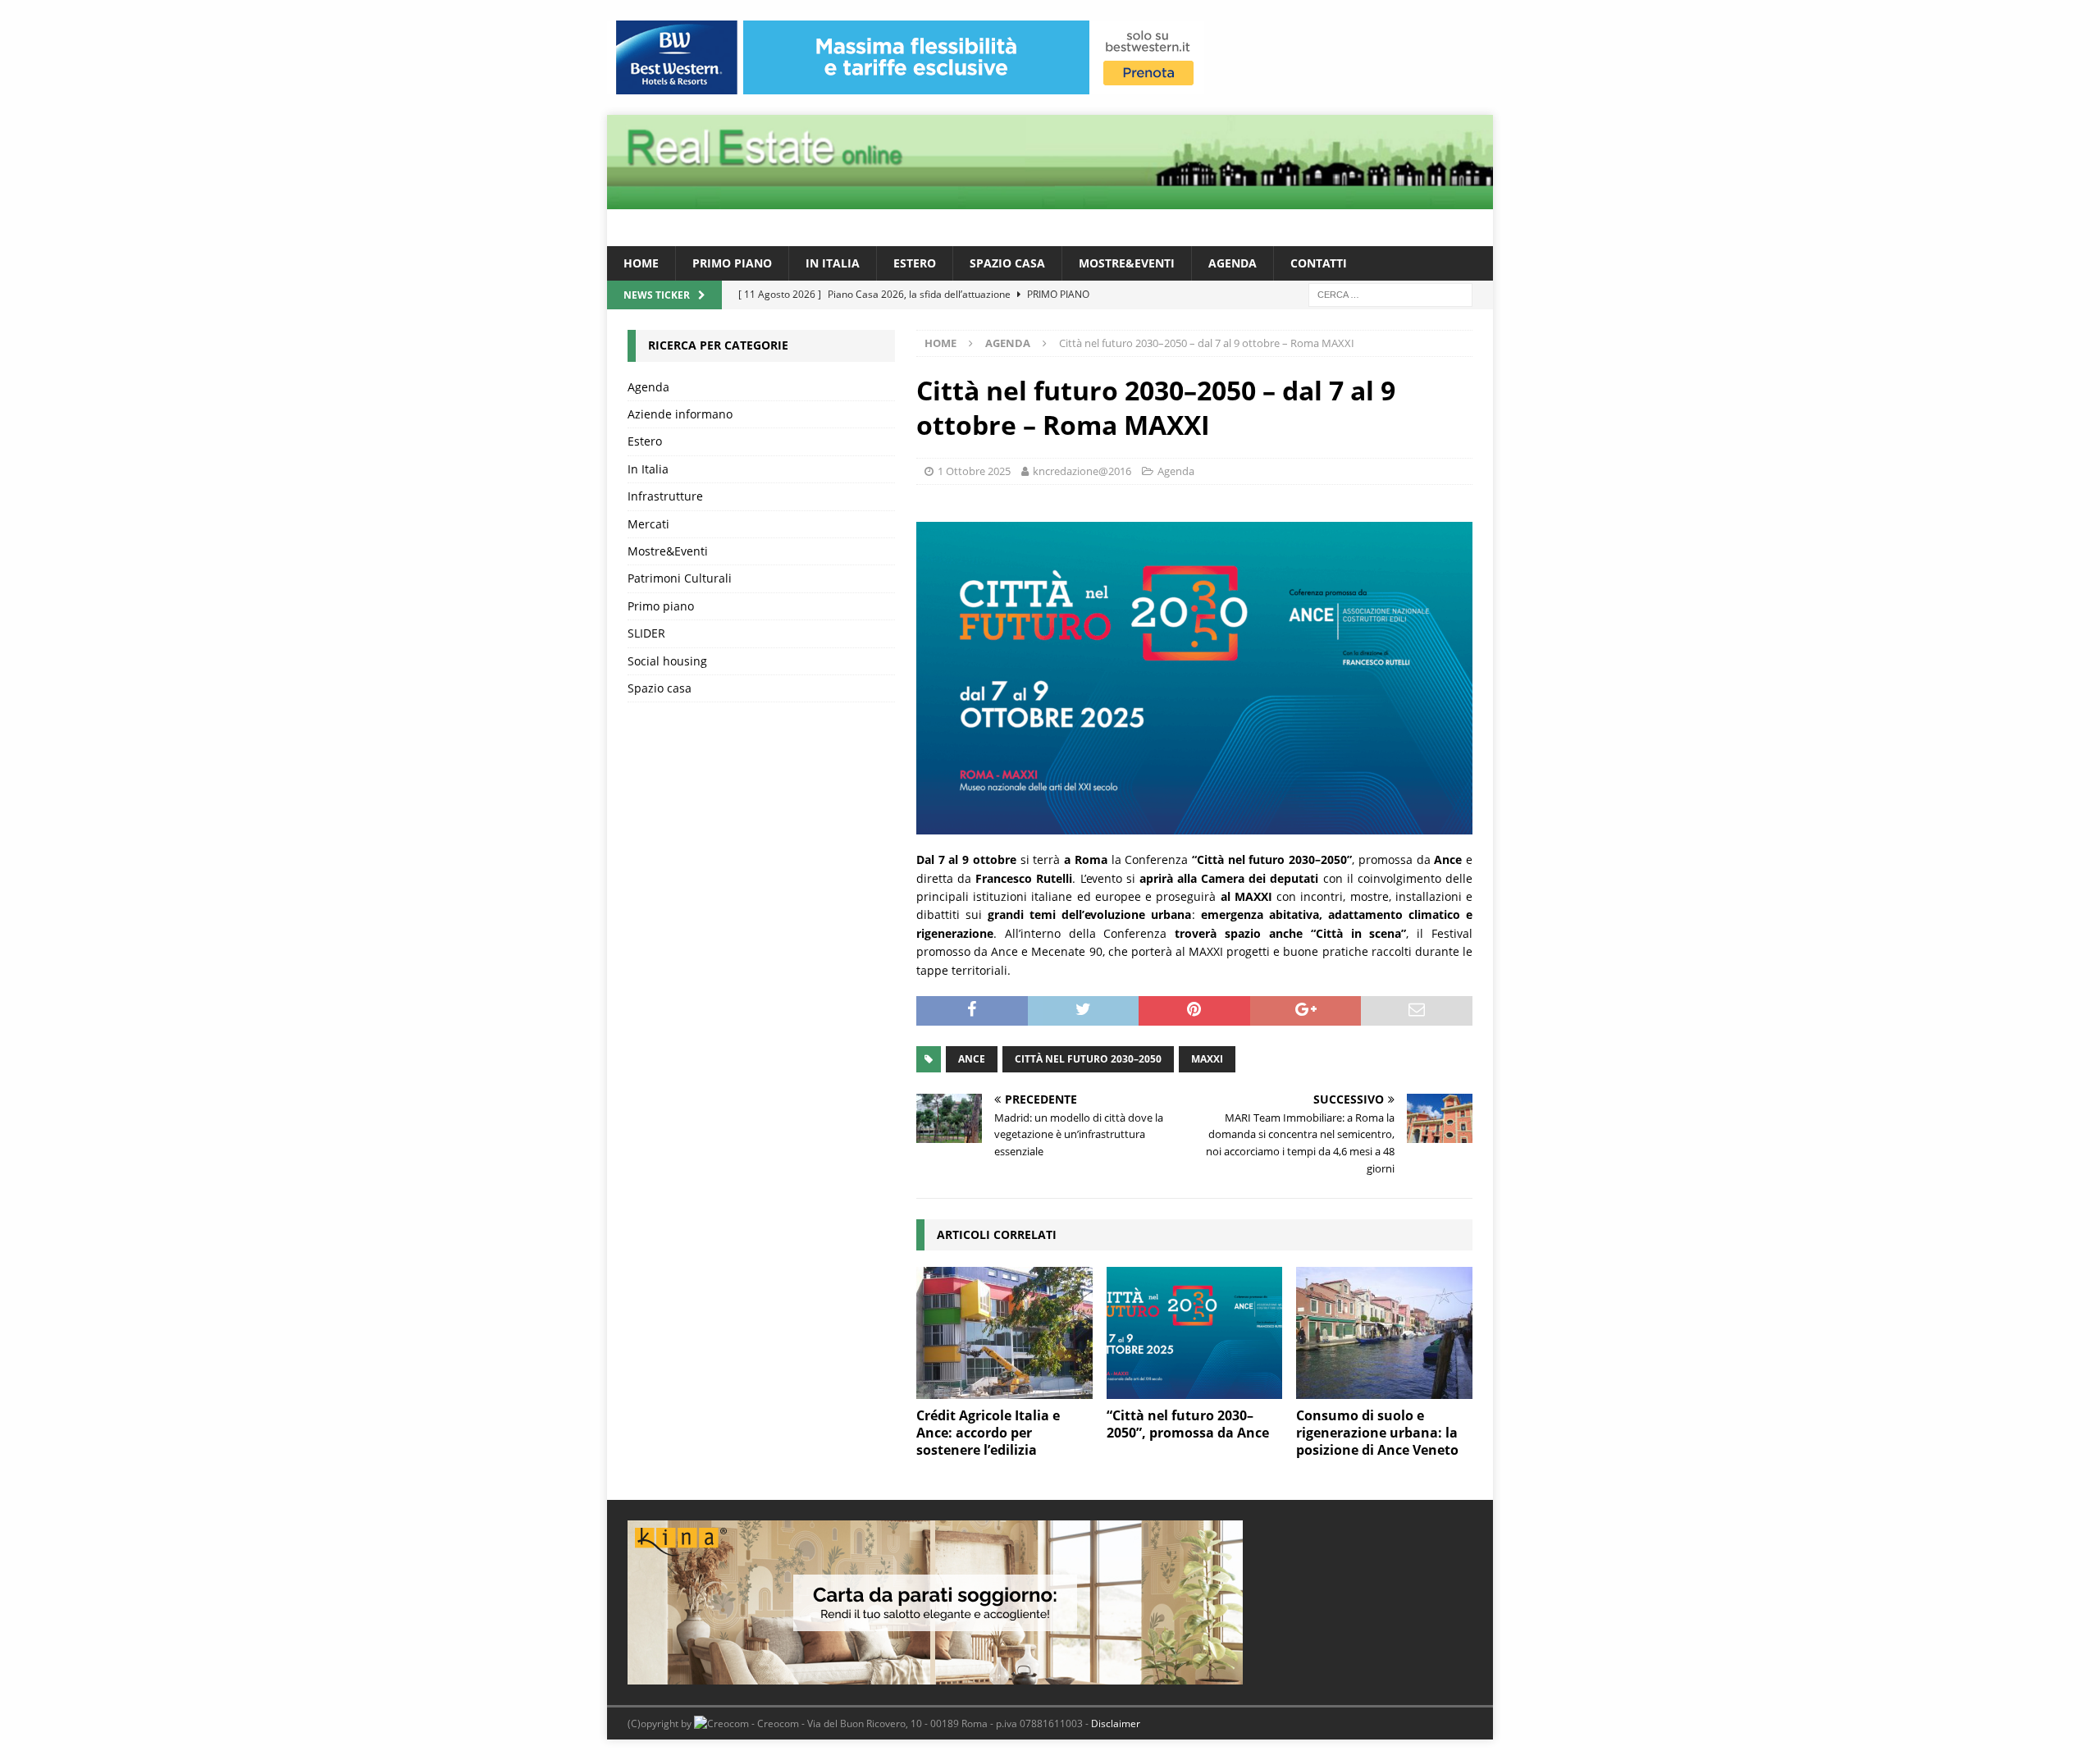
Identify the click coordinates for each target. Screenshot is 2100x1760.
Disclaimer (1116, 1723)
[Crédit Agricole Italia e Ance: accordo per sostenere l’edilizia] (1004, 1333)
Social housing (667, 661)
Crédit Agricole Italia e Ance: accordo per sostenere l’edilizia (988, 1433)
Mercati (648, 524)
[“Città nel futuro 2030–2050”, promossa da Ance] (1195, 1333)
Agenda (1233, 263)
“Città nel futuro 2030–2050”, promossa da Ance (1188, 1424)
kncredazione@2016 (1082, 471)
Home (641, 263)
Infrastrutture (665, 496)
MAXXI (1207, 1059)
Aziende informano (680, 414)
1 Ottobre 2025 (974, 471)
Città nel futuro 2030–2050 (1088, 1059)
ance (972, 1059)
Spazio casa (1007, 263)
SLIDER (646, 633)
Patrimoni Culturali (680, 578)
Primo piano (732, 263)
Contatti (1319, 263)
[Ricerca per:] (1390, 294)
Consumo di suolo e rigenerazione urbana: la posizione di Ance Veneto (1377, 1433)
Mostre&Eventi (1127, 263)
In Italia (833, 263)
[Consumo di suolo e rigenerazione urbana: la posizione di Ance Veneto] (1384, 1333)
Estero (915, 263)
